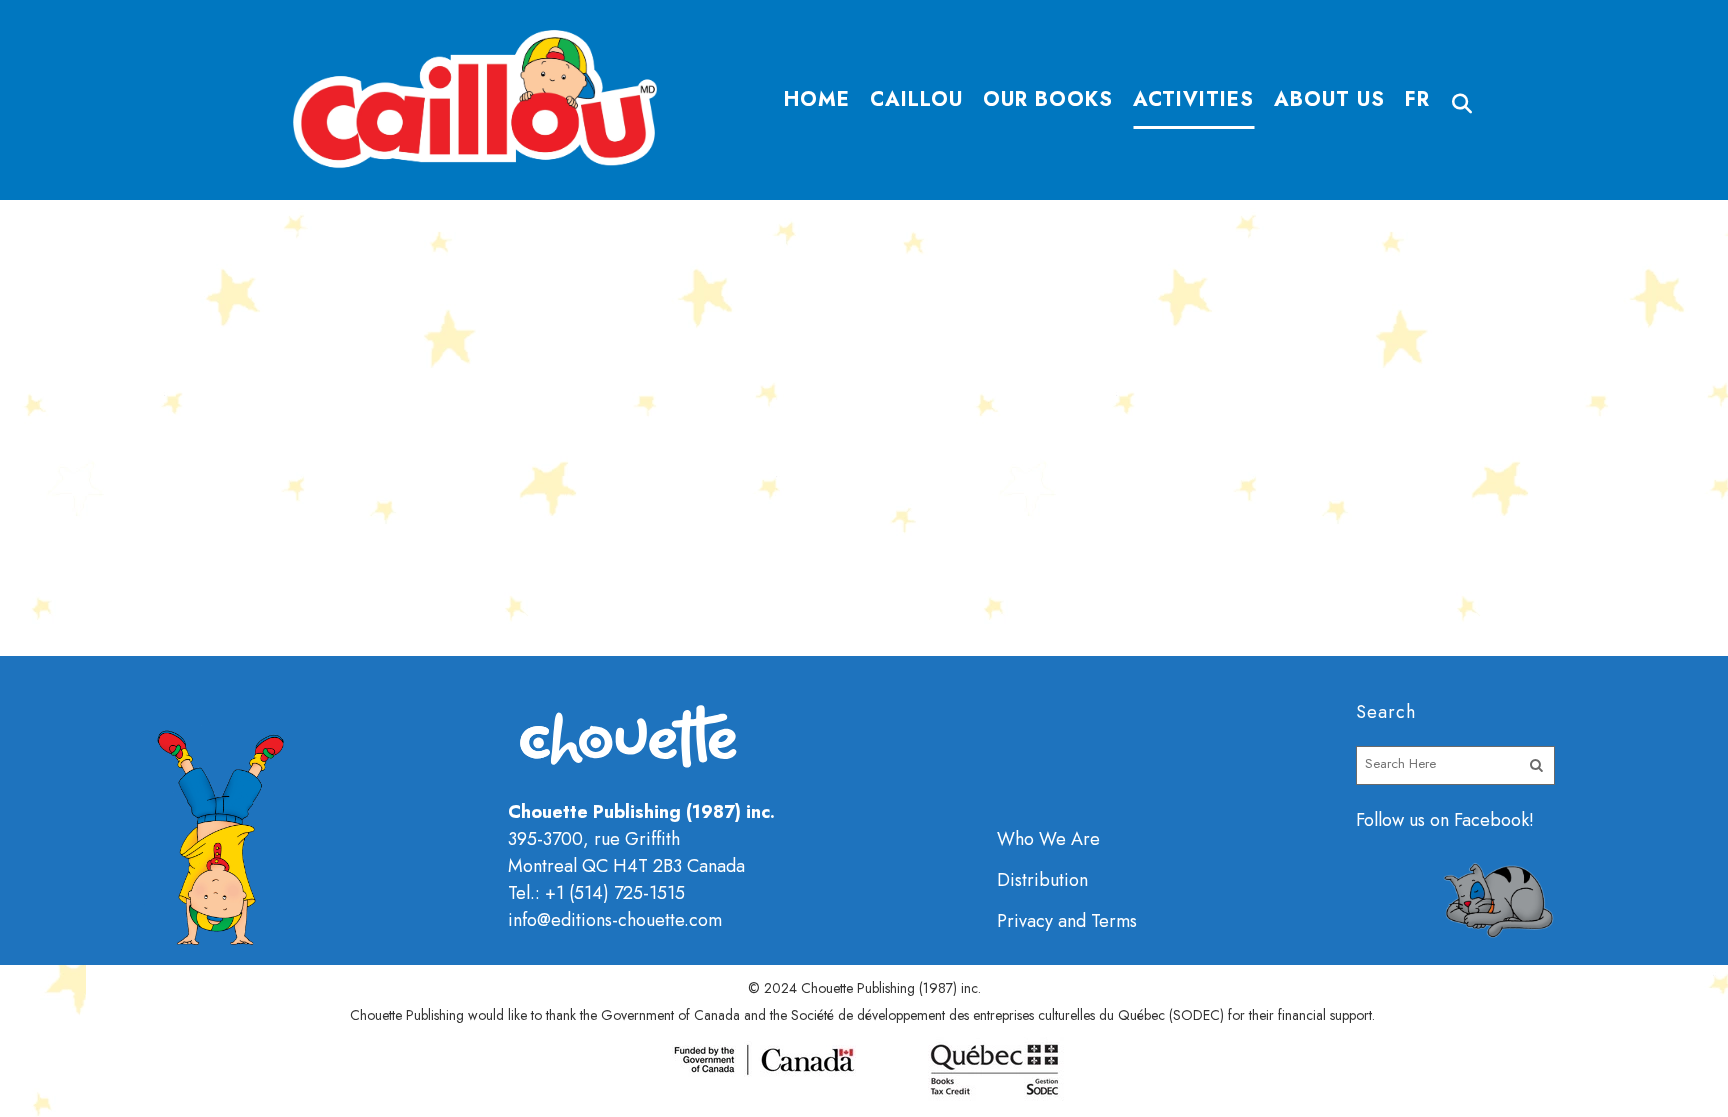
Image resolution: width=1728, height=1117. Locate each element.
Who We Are (1048, 839)
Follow (1382, 820)
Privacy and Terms (1067, 921)
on (1439, 820)
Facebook (1491, 820)
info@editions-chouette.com (615, 920)
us (1417, 820)
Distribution (1042, 880)
